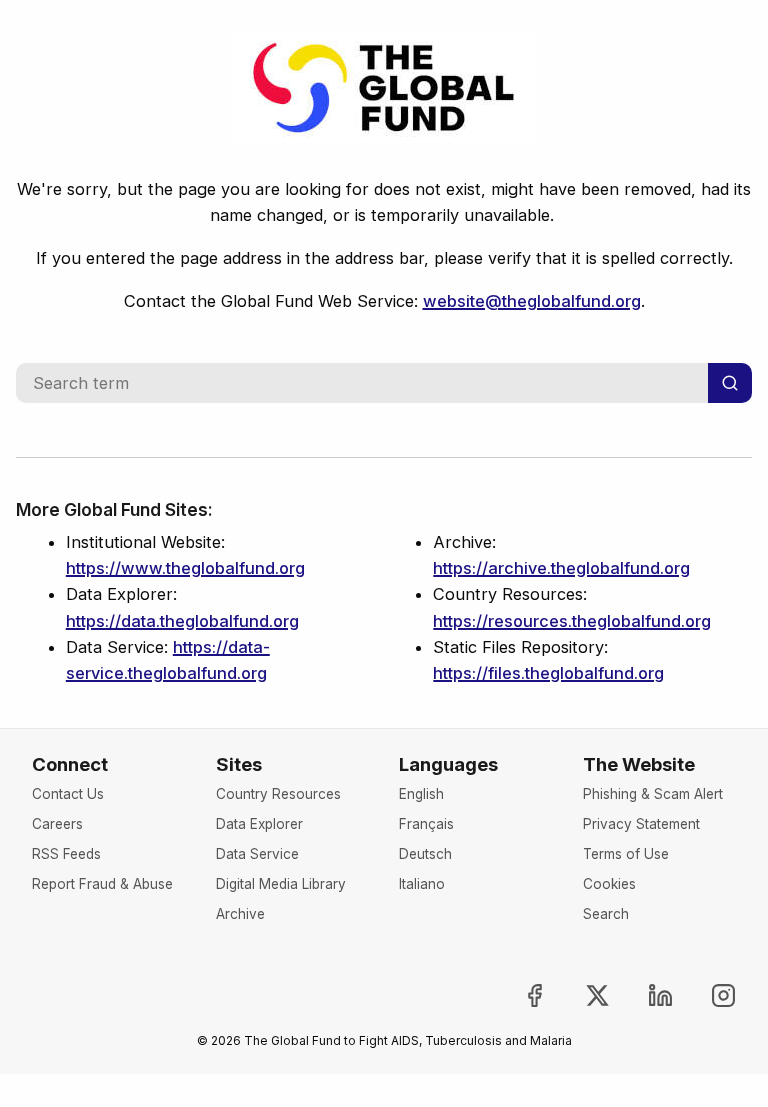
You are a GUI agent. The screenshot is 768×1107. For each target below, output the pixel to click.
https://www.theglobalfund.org (185, 568)
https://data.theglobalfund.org (182, 621)
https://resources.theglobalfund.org (572, 621)
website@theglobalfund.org (532, 301)
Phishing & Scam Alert (653, 794)
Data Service (257, 854)
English (421, 794)
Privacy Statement (641, 824)
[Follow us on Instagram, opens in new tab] (707, 995)
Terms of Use (626, 854)
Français (426, 824)
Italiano (422, 884)
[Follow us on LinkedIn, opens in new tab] (644, 995)
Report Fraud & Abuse (102, 884)
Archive (240, 914)
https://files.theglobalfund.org (548, 673)
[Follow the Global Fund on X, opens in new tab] (581, 995)
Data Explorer (259, 824)
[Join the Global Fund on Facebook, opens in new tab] (519, 995)
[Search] (730, 383)
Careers (57, 824)
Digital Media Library (281, 884)
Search (606, 914)
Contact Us (68, 794)
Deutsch (425, 854)
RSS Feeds (66, 854)
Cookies (609, 884)
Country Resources (278, 794)
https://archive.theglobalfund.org (561, 568)
